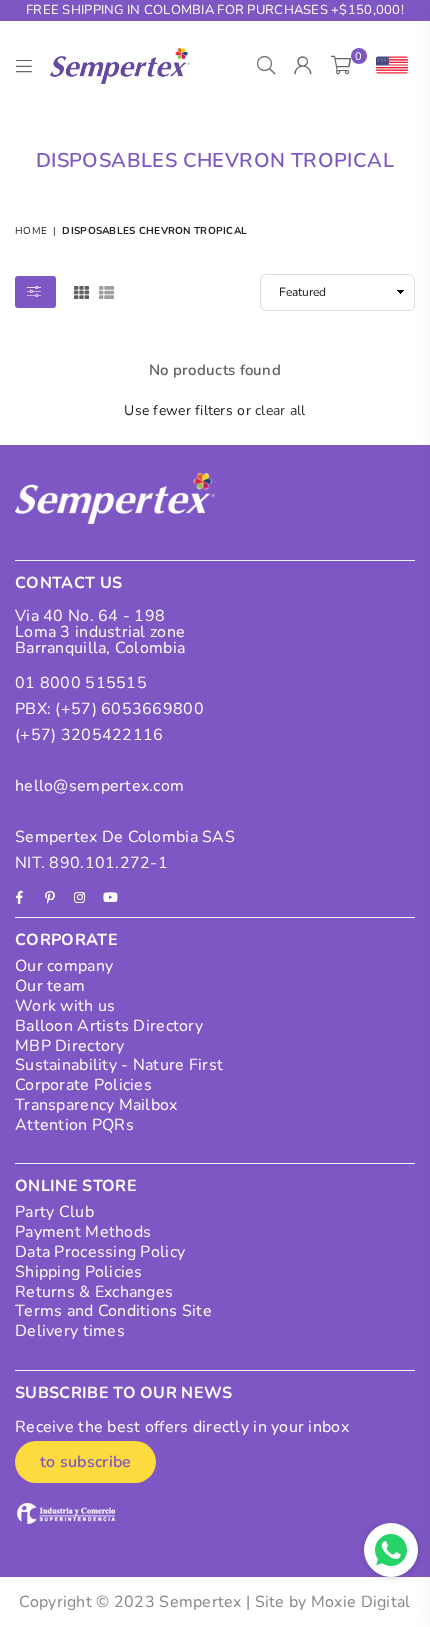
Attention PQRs (74, 1125)
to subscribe (85, 1462)
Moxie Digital (361, 1602)
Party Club (54, 1212)
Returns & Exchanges (94, 1292)
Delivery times (70, 1331)
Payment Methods (83, 1232)
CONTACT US (68, 583)
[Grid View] (81, 291)
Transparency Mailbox (96, 1105)
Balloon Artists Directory (109, 1026)
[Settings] (387, 66)
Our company (64, 966)
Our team (50, 986)
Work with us (65, 1006)
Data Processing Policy (100, 1252)
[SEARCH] (266, 66)
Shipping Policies (79, 1272)
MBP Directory (70, 1046)
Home (31, 231)
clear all (280, 410)
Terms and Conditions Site (113, 1311)
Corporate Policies (83, 1085)
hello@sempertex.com (99, 786)
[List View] (106, 291)
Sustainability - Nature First (119, 1065)
